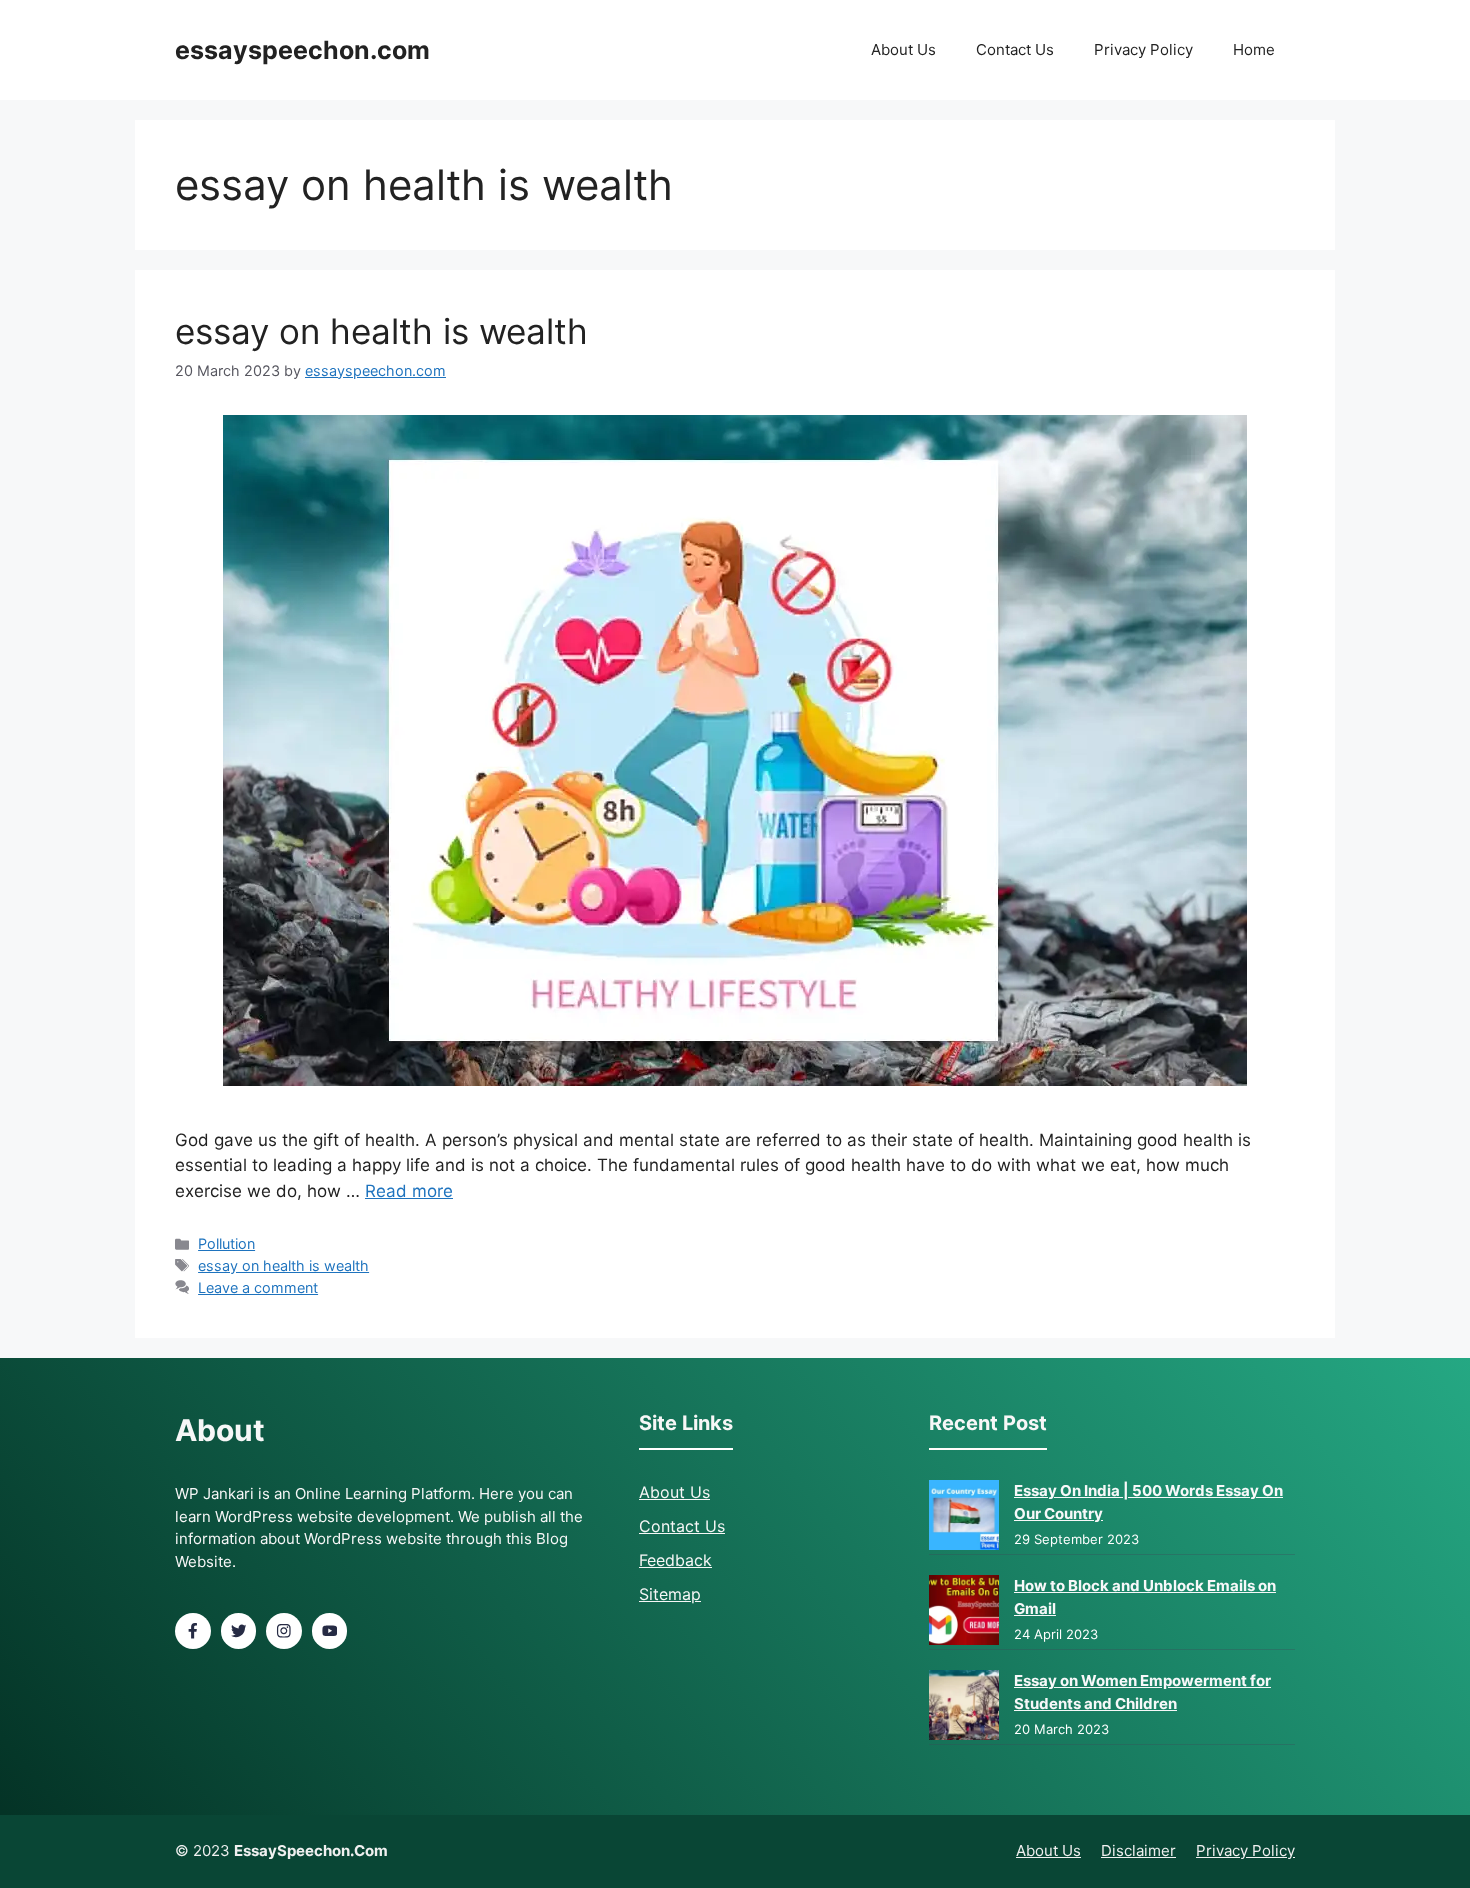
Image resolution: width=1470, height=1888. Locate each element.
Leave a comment (258, 1287)
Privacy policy (1245, 1850)
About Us (903, 49)
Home (1254, 49)
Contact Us (1015, 49)
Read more (409, 1191)
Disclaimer (1138, 1850)
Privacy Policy (1143, 49)
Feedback (675, 1560)
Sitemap (670, 1594)
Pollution (226, 1243)
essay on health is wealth (381, 331)
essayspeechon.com (302, 50)
